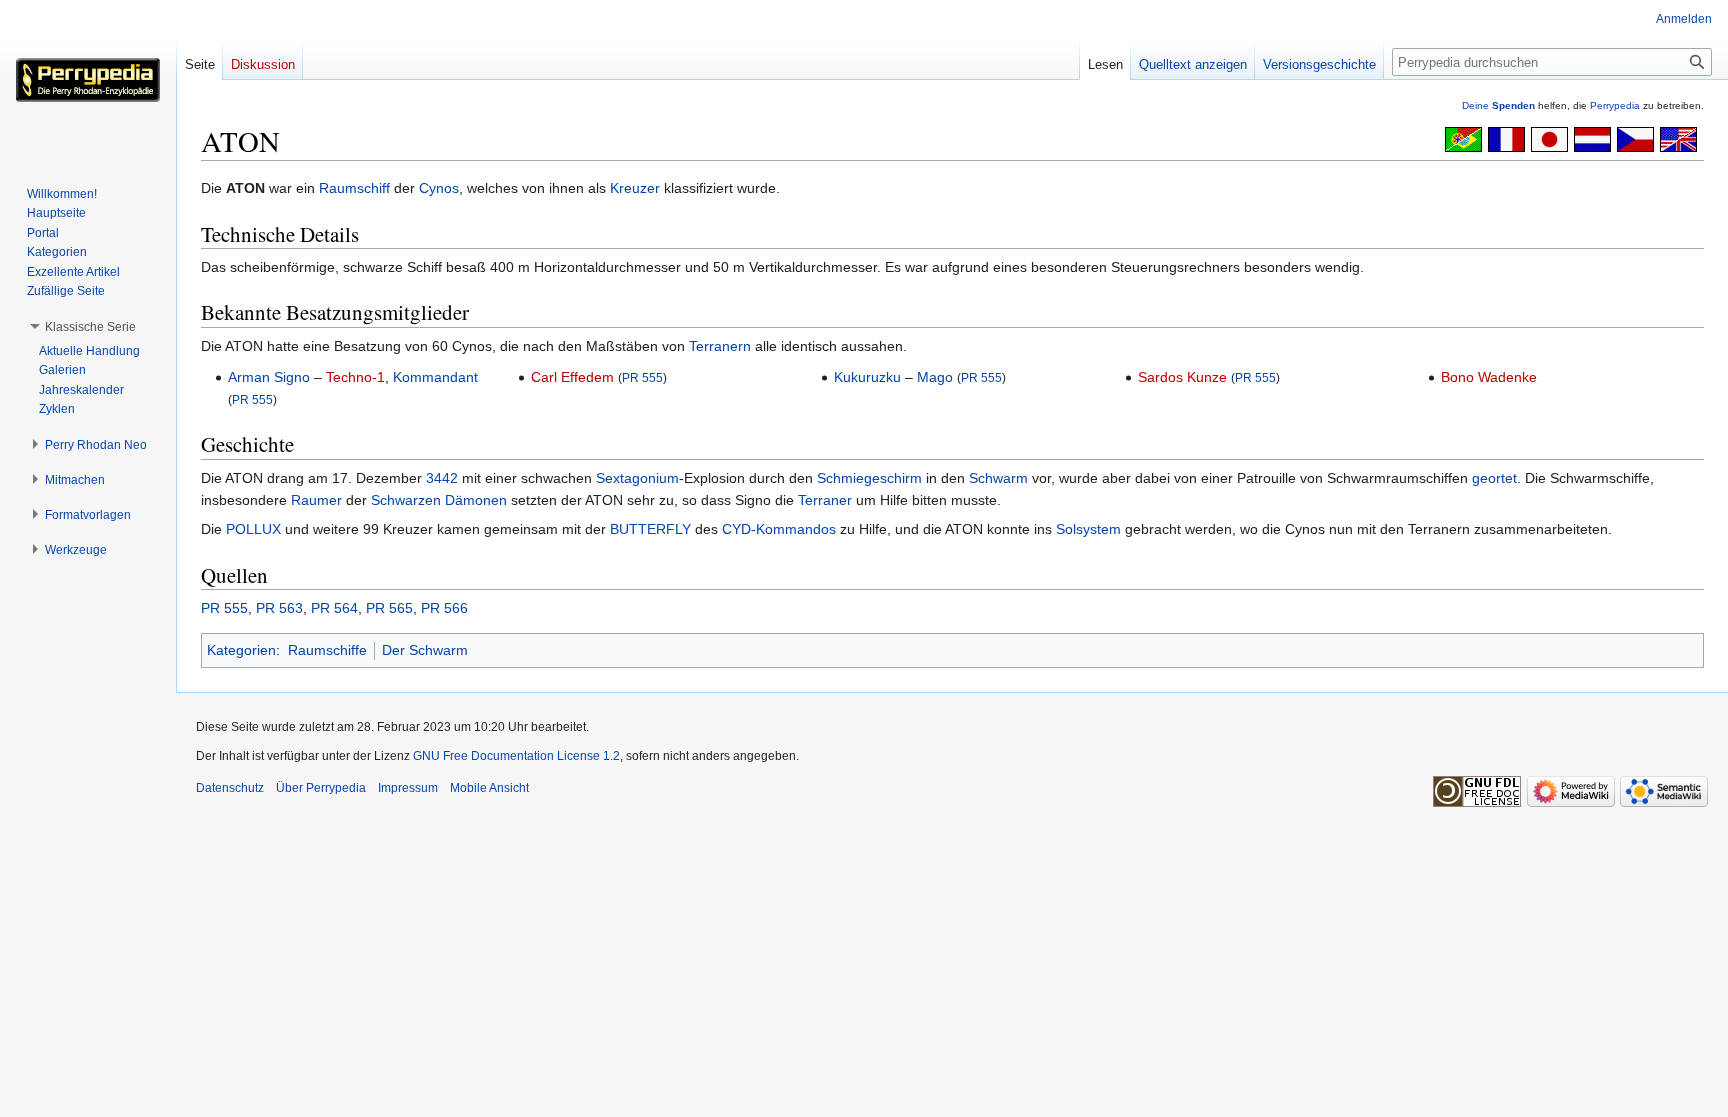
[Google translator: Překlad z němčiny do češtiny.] (1635, 138)
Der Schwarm (425, 650)
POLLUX (253, 529)
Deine (1498, 105)
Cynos (439, 188)
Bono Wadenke (1489, 377)
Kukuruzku (867, 377)
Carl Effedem (572, 377)
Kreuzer (635, 188)
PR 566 (444, 608)
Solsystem (1088, 529)
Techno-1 (355, 377)
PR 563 (279, 608)
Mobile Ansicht (489, 788)
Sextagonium (637, 478)
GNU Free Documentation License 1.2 (516, 756)
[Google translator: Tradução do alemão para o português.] (1463, 138)
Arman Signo (269, 377)
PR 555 (252, 399)
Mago (935, 377)
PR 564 (334, 608)
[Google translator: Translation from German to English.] (1678, 138)
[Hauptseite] (88, 80)
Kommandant (435, 377)
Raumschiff (354, 188)
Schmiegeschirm (869, 478)
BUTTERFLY (650, 529)
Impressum (408, 788)
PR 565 (389, 608)
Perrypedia (1615, 105)
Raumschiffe (327, 650)
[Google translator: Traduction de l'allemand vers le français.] (1506, 138)
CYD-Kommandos (779, 529)
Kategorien (241, 650)
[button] (90, 327)
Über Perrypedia (321, 788)
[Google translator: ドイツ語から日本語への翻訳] (1549, 138)
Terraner (825, 500)
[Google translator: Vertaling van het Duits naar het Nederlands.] (1592, 138)
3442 (442, 478)
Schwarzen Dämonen (439, 500)
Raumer (316, 500)
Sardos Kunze (1182, 377)
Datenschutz (230, 788)
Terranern (720, 346)
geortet (1494, 478)
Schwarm (998, 478)
